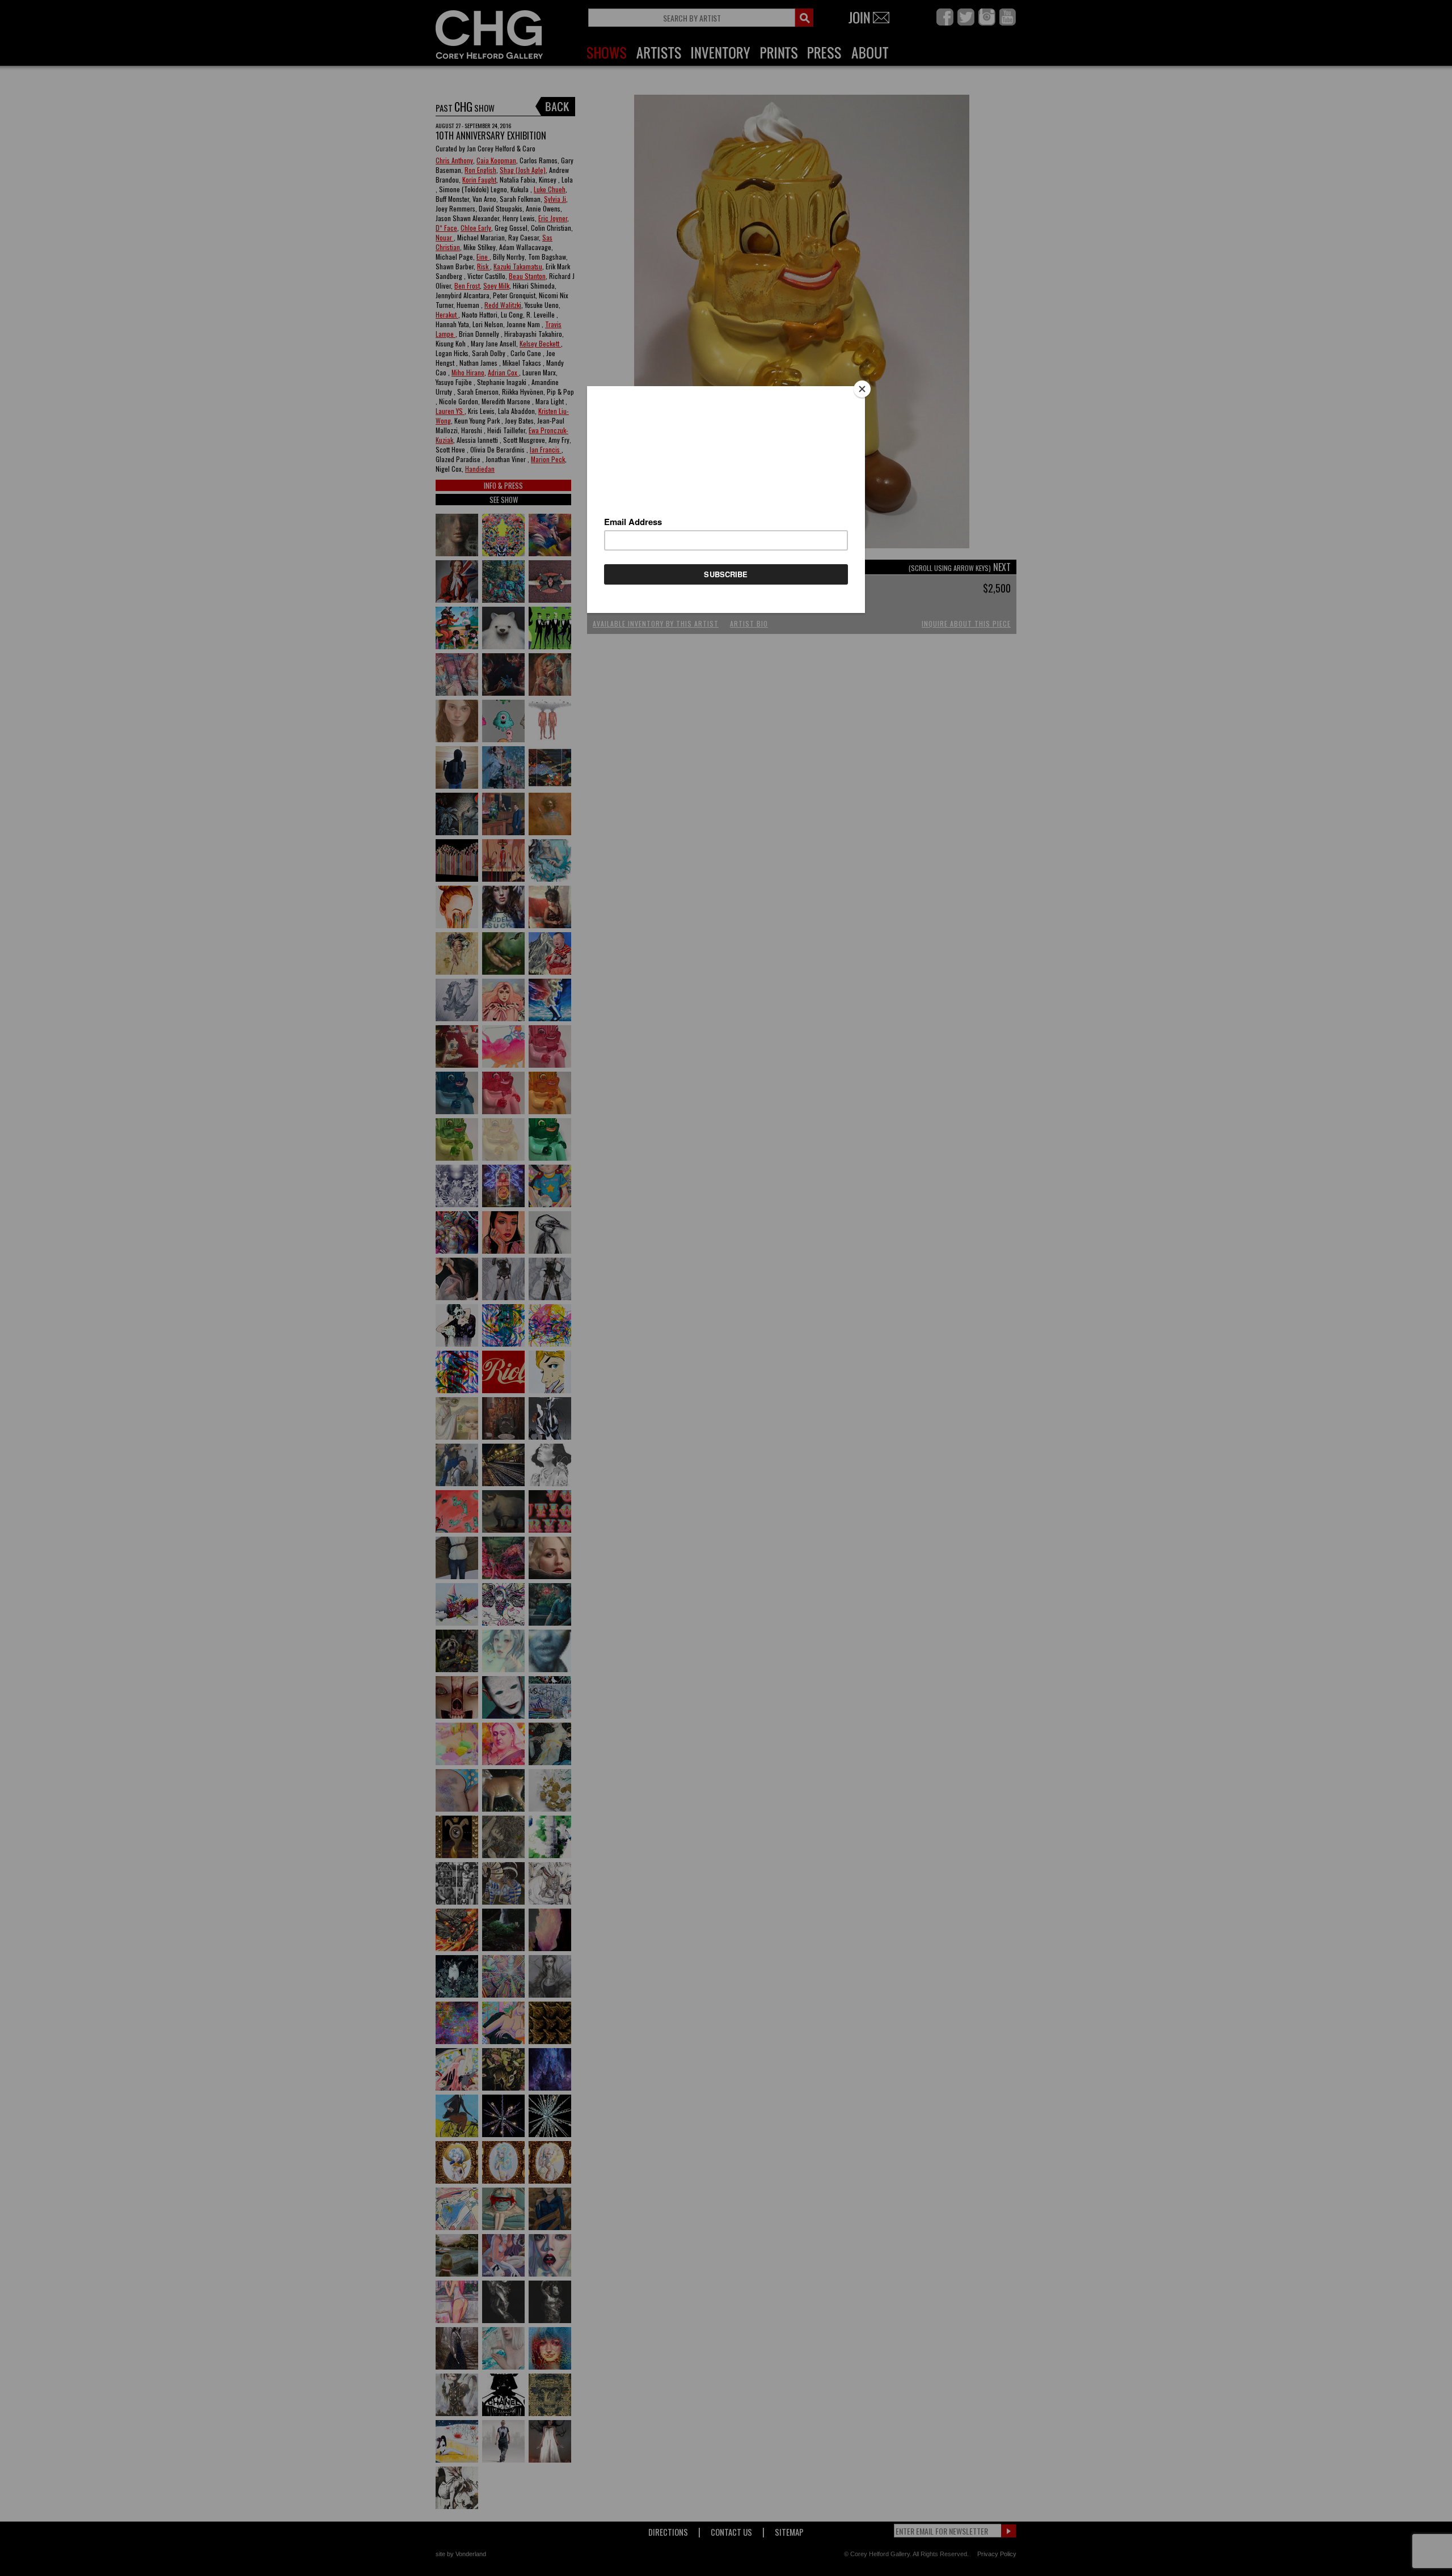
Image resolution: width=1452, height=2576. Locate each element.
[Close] (862, 389)
